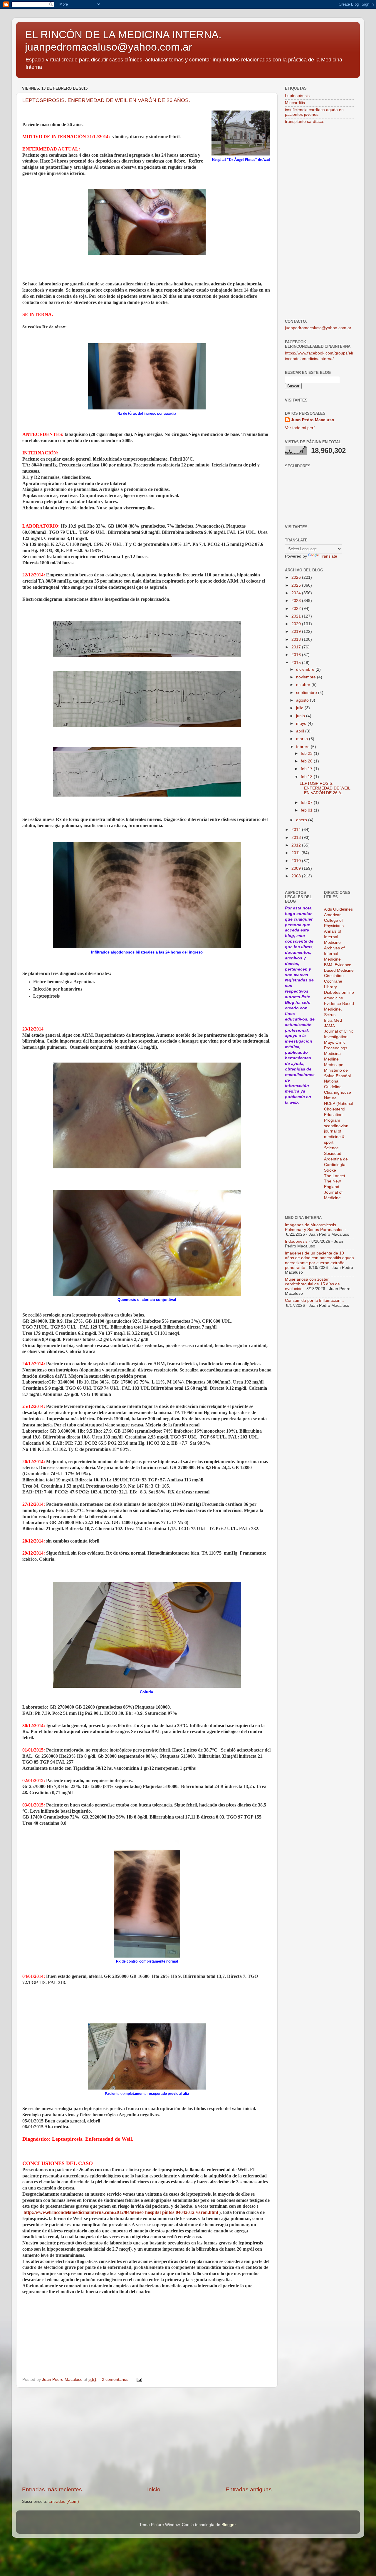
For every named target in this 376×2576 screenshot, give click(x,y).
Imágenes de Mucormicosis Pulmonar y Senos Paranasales (314, 1227)
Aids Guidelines (338, 909)
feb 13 (307, 777)
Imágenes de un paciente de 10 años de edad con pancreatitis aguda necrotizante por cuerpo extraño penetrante (319, 1260)
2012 (297, 845)
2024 (297, 593)
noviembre (307, 677)
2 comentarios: (116, 2380)
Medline (331, 1059)
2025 (297, 585)
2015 (297, 663)
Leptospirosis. (298, 96)
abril (301, 731)
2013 (297, 838)
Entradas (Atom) (64, 2501)
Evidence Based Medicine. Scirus (339, 1009)
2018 (297, 639)
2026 (297, 577)
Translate (329, 556)
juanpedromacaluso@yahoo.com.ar (318, 328)
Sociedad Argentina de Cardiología (336, 1159)
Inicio (154, 2489)
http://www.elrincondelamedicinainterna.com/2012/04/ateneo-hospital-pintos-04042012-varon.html (121, 2212)
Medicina (332, 1054)
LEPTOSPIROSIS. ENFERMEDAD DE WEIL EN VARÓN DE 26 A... (325, 788)
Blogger (229, 2525)
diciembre (306, 669)
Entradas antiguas (249, 2489)
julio (300, 708)
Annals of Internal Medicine (333, 937)
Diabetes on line (339, 992)
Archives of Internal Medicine (334, 954)
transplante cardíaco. (305, 122)
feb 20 (307, 761)
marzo (303, 739)
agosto (303, 700)
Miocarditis (295, 103)
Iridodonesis (296, 1241)
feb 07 (307, 803)
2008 (297, 876)
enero (302, 820)
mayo (302, 724)
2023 (297, 601)
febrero (303, 747)
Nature (330, 1098)
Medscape (334, 1065)
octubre (304, 685)
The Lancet (335, 1176)
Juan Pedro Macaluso (313, 420)
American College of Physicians (334, 920)
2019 (297, 632)
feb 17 (307, 769)
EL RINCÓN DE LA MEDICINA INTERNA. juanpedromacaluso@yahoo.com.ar (123, 41)
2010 (297, 861)
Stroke (330, 1170)
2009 (297, 868)
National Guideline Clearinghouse (338, 1087)
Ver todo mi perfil (301, 428)
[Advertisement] (147, 2437)
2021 (297, 616)
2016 (297, 655)
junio (301, 716)
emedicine (334, 998)
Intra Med (333, 1020)
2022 (297, 609)
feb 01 (307, 810)
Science (331, 1148)
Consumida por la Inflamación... (314, 1300)
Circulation (334, 976)
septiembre (307, 693)
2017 (297, 647)
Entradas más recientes (52, 2489)
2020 (297, 624)
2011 (296, 853)
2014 (297, 830)
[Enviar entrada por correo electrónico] (139, 2380)
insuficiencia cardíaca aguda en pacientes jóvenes (314, 112)
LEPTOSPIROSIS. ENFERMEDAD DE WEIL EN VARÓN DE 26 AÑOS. (106, 100)
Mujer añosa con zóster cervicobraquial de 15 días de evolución (312, 1284)
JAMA (329, 1026)
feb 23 (307, 753)
